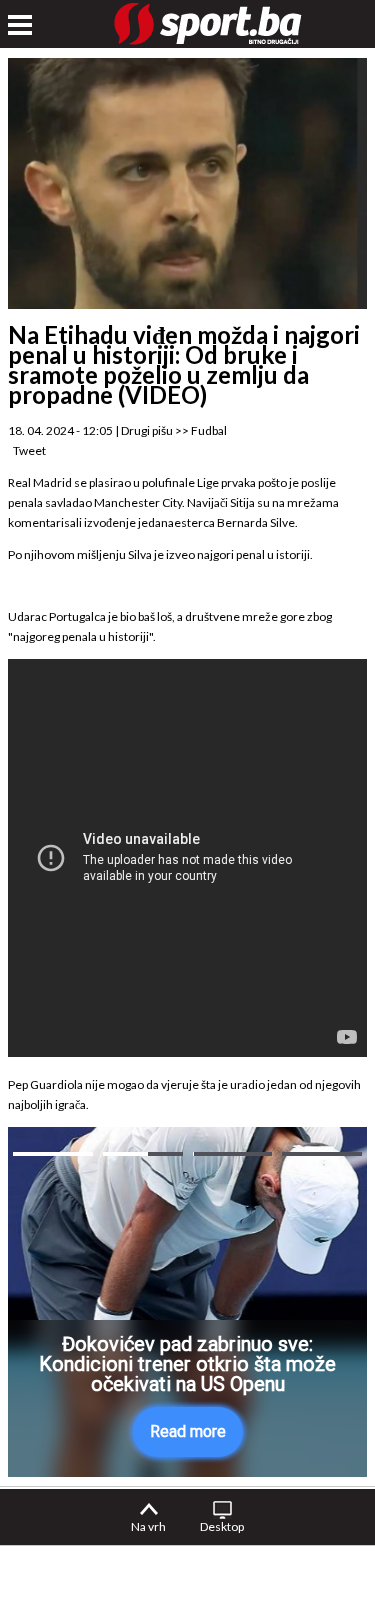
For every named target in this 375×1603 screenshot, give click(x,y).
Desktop (222, 1526)
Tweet (29, 450)
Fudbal (209, 430)
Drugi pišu (147, 430)
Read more (188, 1431)
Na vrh (148, 1526)
